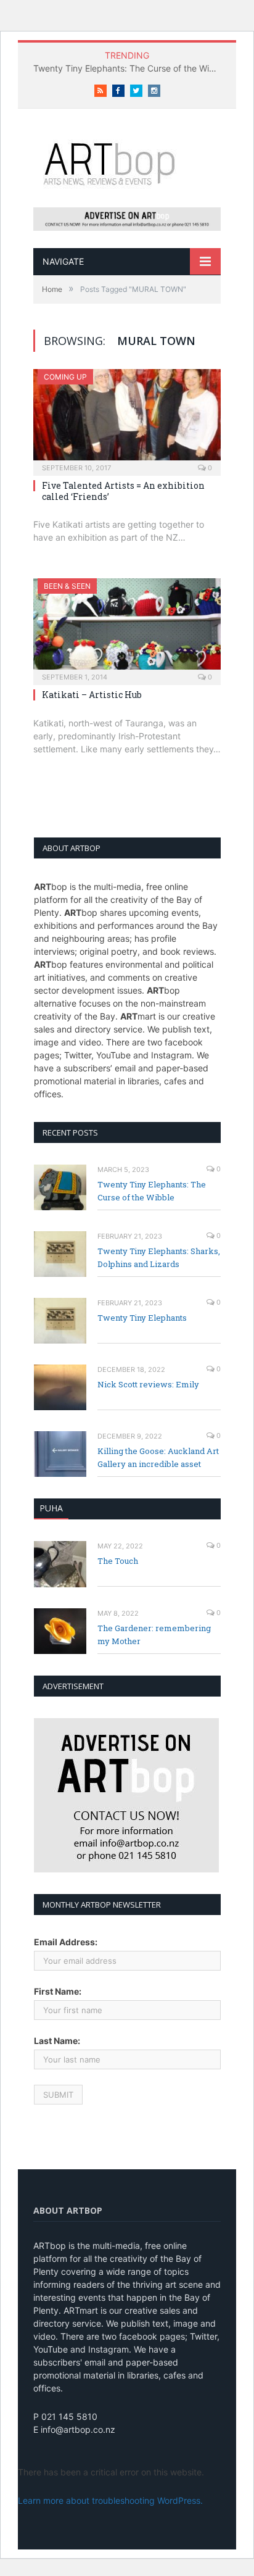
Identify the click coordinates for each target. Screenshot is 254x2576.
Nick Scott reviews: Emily (148, 1384)
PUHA (51, 1508)
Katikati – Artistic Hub (92, 695)
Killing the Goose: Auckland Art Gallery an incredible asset (158, 1457)
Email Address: (66, 1942)
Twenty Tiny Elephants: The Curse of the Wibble (130, 68)
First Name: (58, 1991)
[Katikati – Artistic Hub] (127, 628)
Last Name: (57, 2041)
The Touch (118, 1561)
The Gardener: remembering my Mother (154, 1635)
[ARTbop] (127, 162)
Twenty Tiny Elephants (142, 1318)
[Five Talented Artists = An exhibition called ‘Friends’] (127, 418)
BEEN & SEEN (67, 586)
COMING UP (65, 377)
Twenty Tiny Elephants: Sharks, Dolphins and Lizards (159, 1257)
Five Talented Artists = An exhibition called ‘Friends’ (123, 491)
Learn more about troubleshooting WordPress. (110, 2500)
